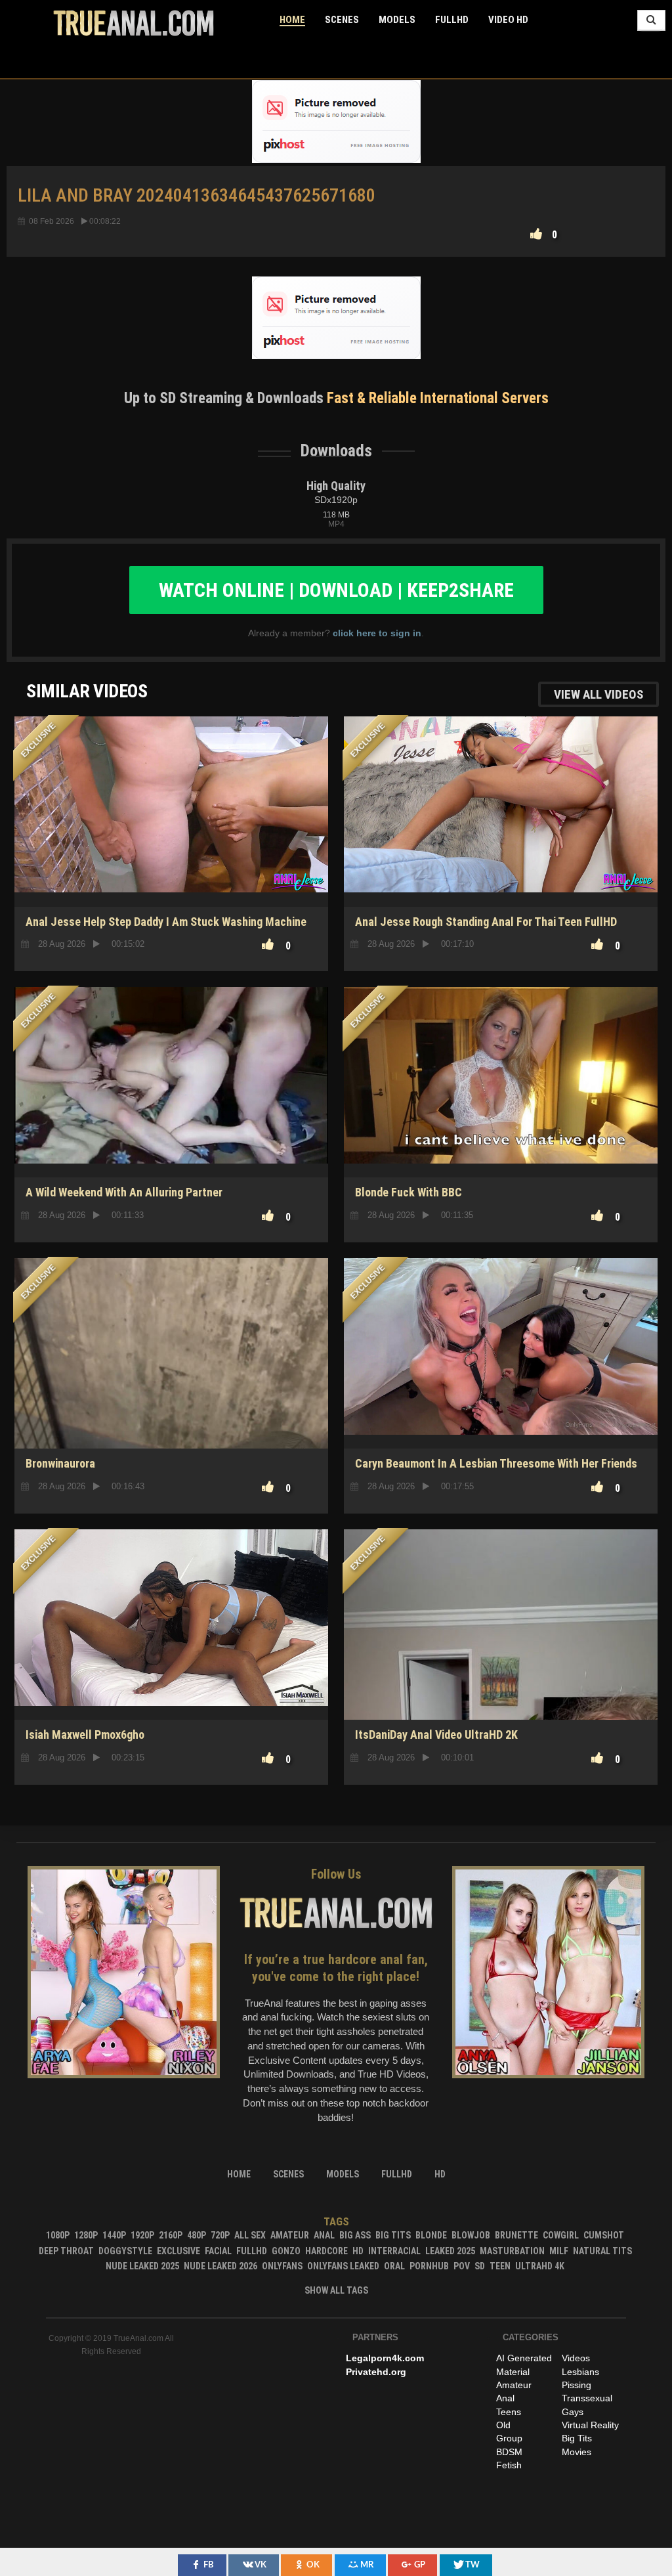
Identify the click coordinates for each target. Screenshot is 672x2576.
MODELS (397, 20)
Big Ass (355, 2235)
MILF (559, 2251)
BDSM (509, 2452)
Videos (576, 2358)
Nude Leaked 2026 (220, 2266)
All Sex (250, 2235)
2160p (171, 2235)
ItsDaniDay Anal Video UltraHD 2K (436, 1735)
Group (509, 2438)
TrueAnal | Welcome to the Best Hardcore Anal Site (134, 23)
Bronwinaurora (60, 1463)
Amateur (290, 2235)
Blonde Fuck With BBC (409, 1192)
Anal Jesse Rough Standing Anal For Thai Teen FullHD (486, 922)
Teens (509, 2412)
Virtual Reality (590, 2425)
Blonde (431, 2235)
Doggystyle (125, 2251)
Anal (324, 2235)
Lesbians (580, 2372)
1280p (86, 2235)
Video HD (508, 20)
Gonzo (286, 2251)
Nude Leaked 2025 (142, 2266)
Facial (218, 2251)
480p (197, 2235)
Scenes (342, 20)
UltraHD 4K (540, 2266)
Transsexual (587, 2398)
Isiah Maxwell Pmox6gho (85, 1735)
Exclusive (178, 2251)
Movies (577, 2452)
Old (503, 2425)
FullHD (452, 20)
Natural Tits (602, 2251)
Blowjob (471, 2235)
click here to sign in (377, 633)
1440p (114, 2235)
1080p (58, 2235)
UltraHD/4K (172, 1674)
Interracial (394, 2251)
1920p (142, 2235)
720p (220, 2235)
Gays (573, 2412)
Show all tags (336, 2290)
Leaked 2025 (450, 2251)
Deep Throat (66, 2251)
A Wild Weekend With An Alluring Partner (124, 1192)
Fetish (509, 2465)
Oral (394, 2266)
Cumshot (604, 2235)
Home (292, 20)
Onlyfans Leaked (343, 2266)
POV (462, 2266)
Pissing (577, 2385)
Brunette (516, 2235)
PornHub (429, 2266)
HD (501, 1131)
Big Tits (393, 2235)
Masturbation (512, 2251)
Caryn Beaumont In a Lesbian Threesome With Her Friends (496, 1463)
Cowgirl (561, 2235)
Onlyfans (282, 2266)
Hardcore (326, 2251)
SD (171, 1403)
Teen (500, 2266)
